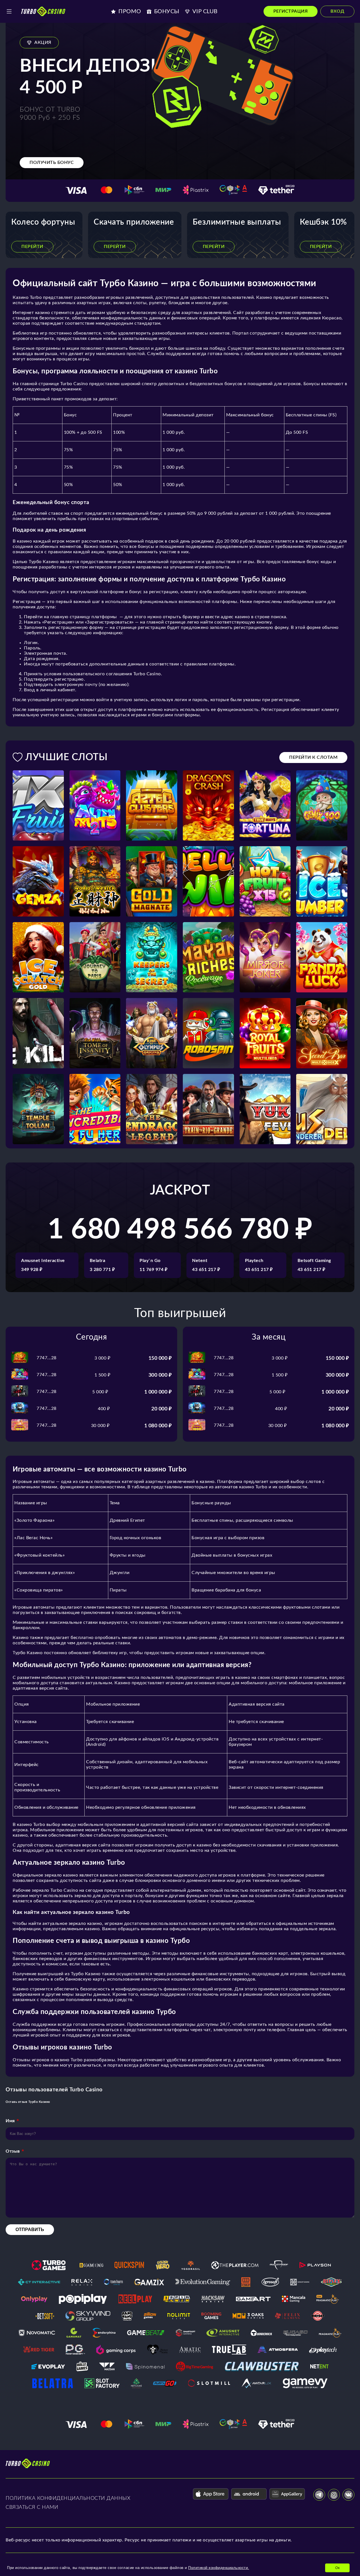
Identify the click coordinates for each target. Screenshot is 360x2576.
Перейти (32, 247)
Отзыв (13, 2151)
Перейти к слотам (313, 757)
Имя (10, 2121)
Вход (337, 11)
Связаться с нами (32, 2507)
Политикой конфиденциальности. (219, 2568)
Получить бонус (52, 162)
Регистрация (291, 11)
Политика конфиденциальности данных (68, 2498)
